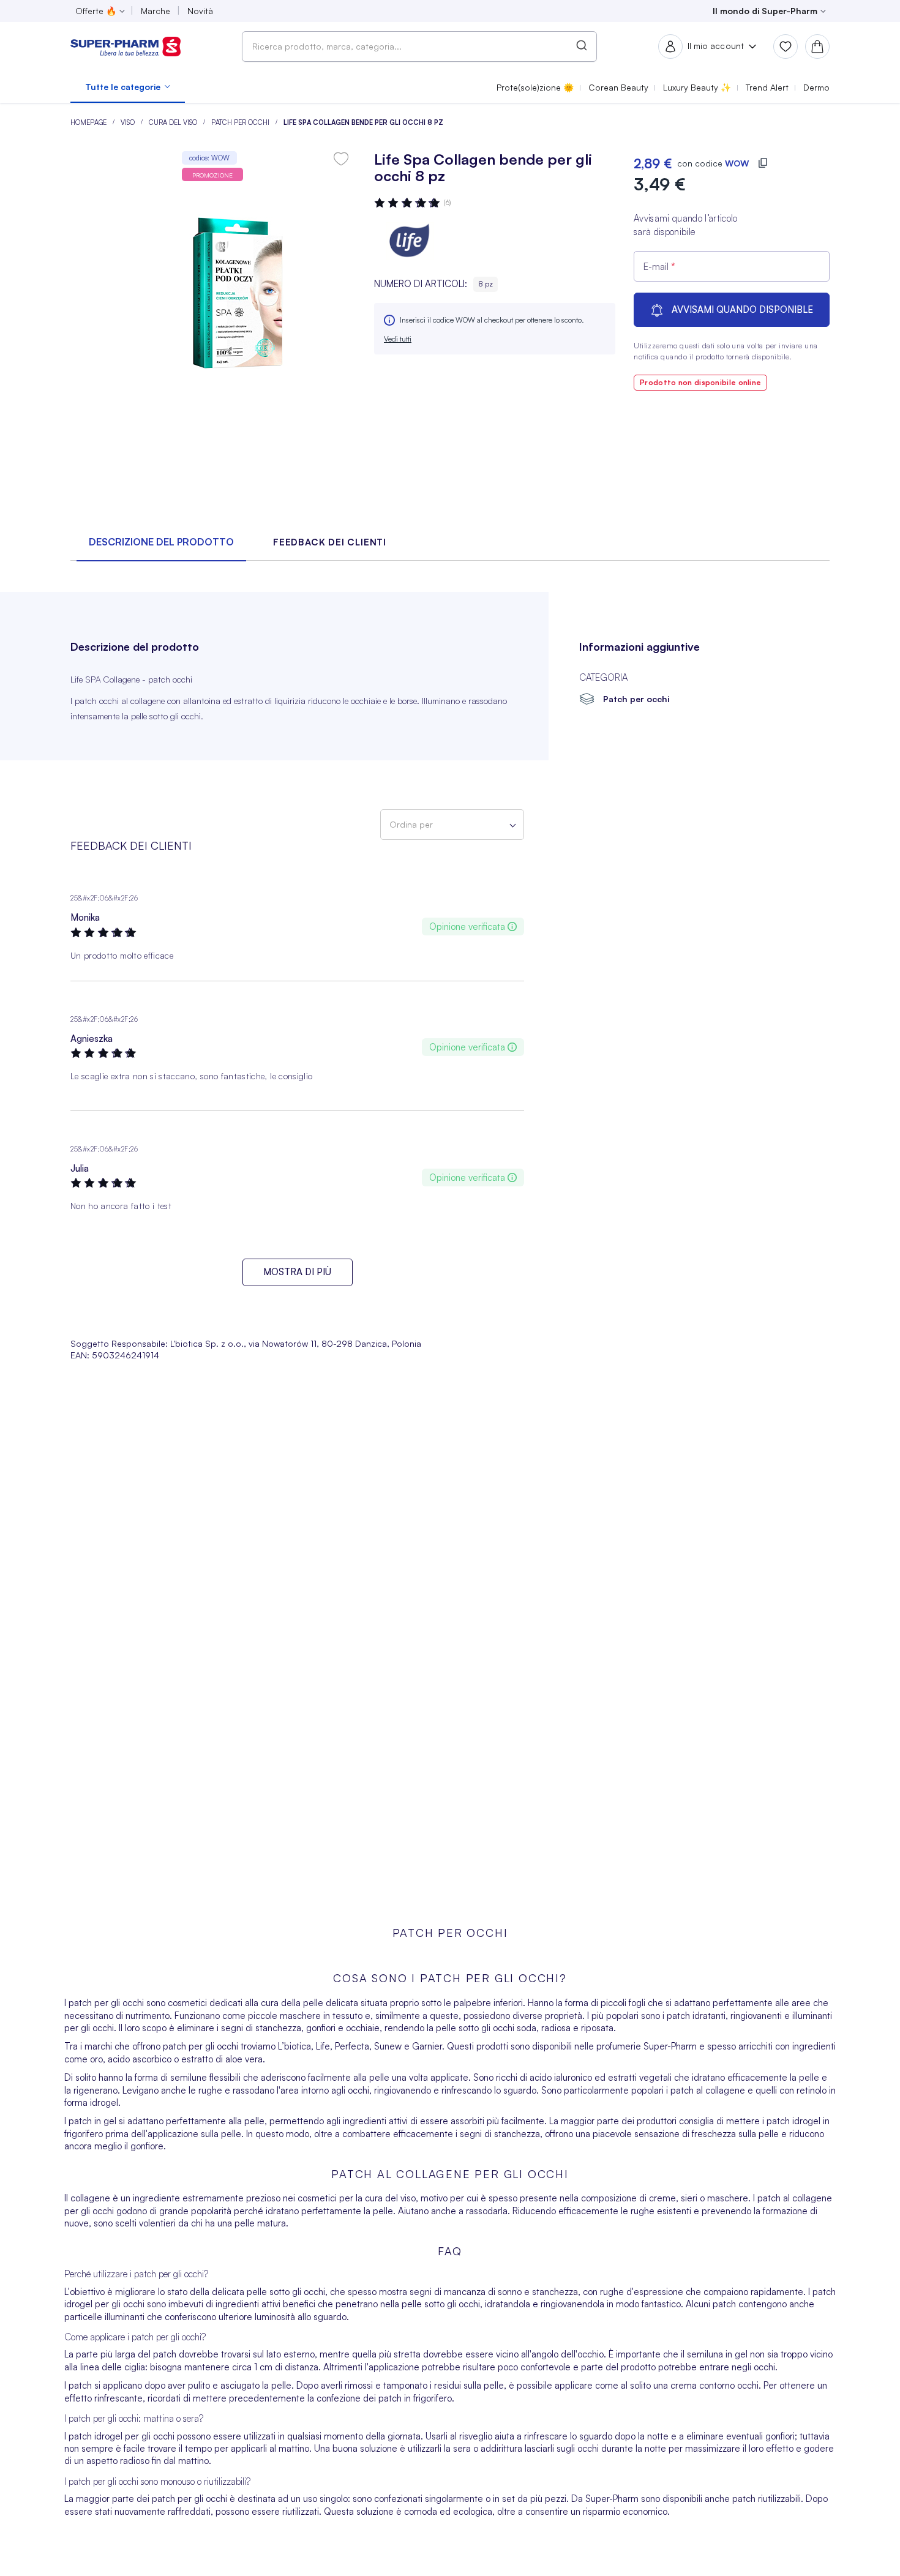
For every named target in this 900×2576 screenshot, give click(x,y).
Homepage (89, 122)
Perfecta (352, 2046)
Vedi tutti (398, 339)
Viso (129, 122)
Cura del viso (174, 122)
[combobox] (419, 47)
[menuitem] (128, 87)
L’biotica (294, 2046)
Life (323, 2046)
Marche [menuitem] (156, 11)
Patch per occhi (241, 122)
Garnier (427, 2046)
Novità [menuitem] (200, 11)
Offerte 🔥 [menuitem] (96, 11)
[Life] (411, 241)
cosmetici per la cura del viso (357, 2198)
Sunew (388, 2046)
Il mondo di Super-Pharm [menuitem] (765, 11)
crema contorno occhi (714, 2385)
